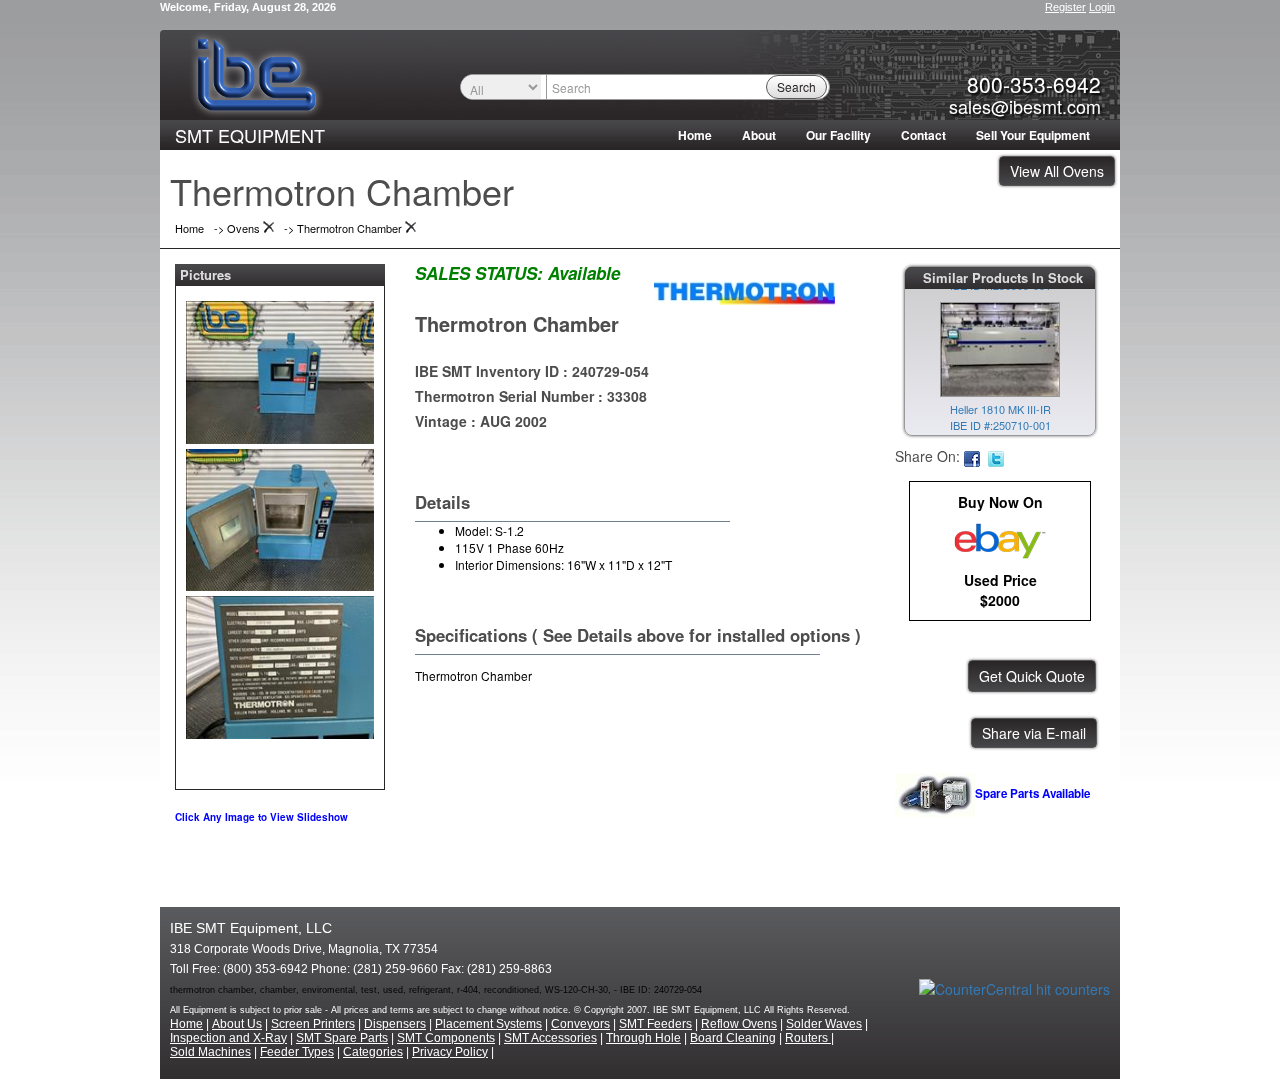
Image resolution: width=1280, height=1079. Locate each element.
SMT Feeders (655, 1024)
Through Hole (643, 1038)
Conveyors (580, 1024)
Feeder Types (297, 1052)
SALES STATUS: (479, 273)
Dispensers (395, 1024)
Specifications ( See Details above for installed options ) (638, 635)
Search (796, 86)
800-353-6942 (1034, 84)
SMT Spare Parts (342, 1038)
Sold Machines (210, 1052)
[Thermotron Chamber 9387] (280, 368)
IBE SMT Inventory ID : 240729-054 (532, 371)
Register (1065, 7)
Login (1102, 7)
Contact (923, 135)
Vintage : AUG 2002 (481, 421)
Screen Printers (313, 1024)
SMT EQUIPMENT (250, 135)
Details (442, 502)
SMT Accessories (550, 1038)
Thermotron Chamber (517, 323)
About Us (237, 1024)
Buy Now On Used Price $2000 (1000, 551)
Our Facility (838, 135)
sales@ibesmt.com (1025, 106)
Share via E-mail (1034, 733)
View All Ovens (1057, 171)
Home (695, 135)
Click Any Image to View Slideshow (261, 817)
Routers (808, 1038)
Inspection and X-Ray (228, 1038)
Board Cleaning (733, 1038)
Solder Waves (824, 1024)
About (759, 135)
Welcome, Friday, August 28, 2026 (248, 7)
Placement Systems (488, 1024)
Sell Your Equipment (1033, 135)
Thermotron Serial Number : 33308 (531, 396)
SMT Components (446, 1038)
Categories (373, 1052)
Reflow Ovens (739, 1024)
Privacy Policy (450, 1052)
